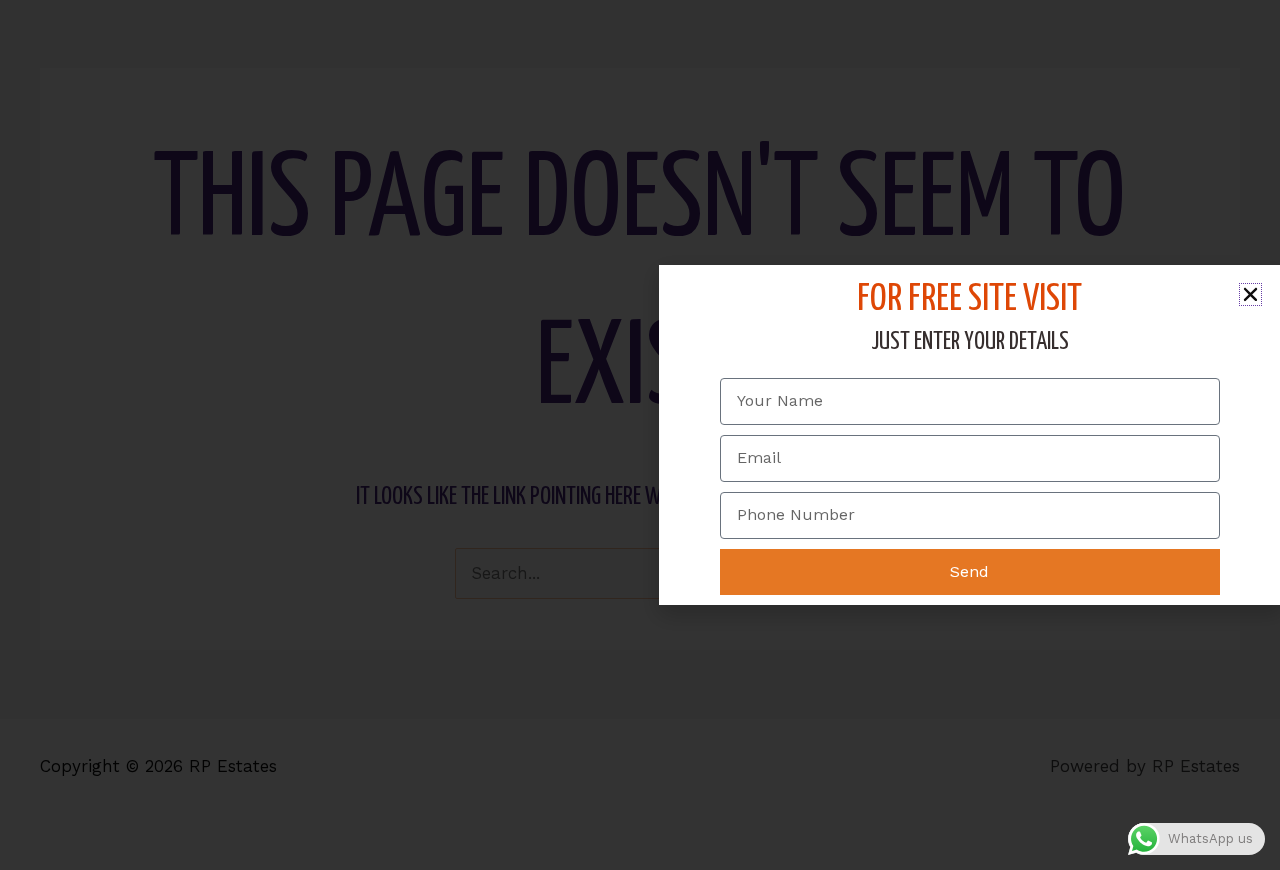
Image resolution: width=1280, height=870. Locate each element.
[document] (640, 435)
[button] (1250, 294)
